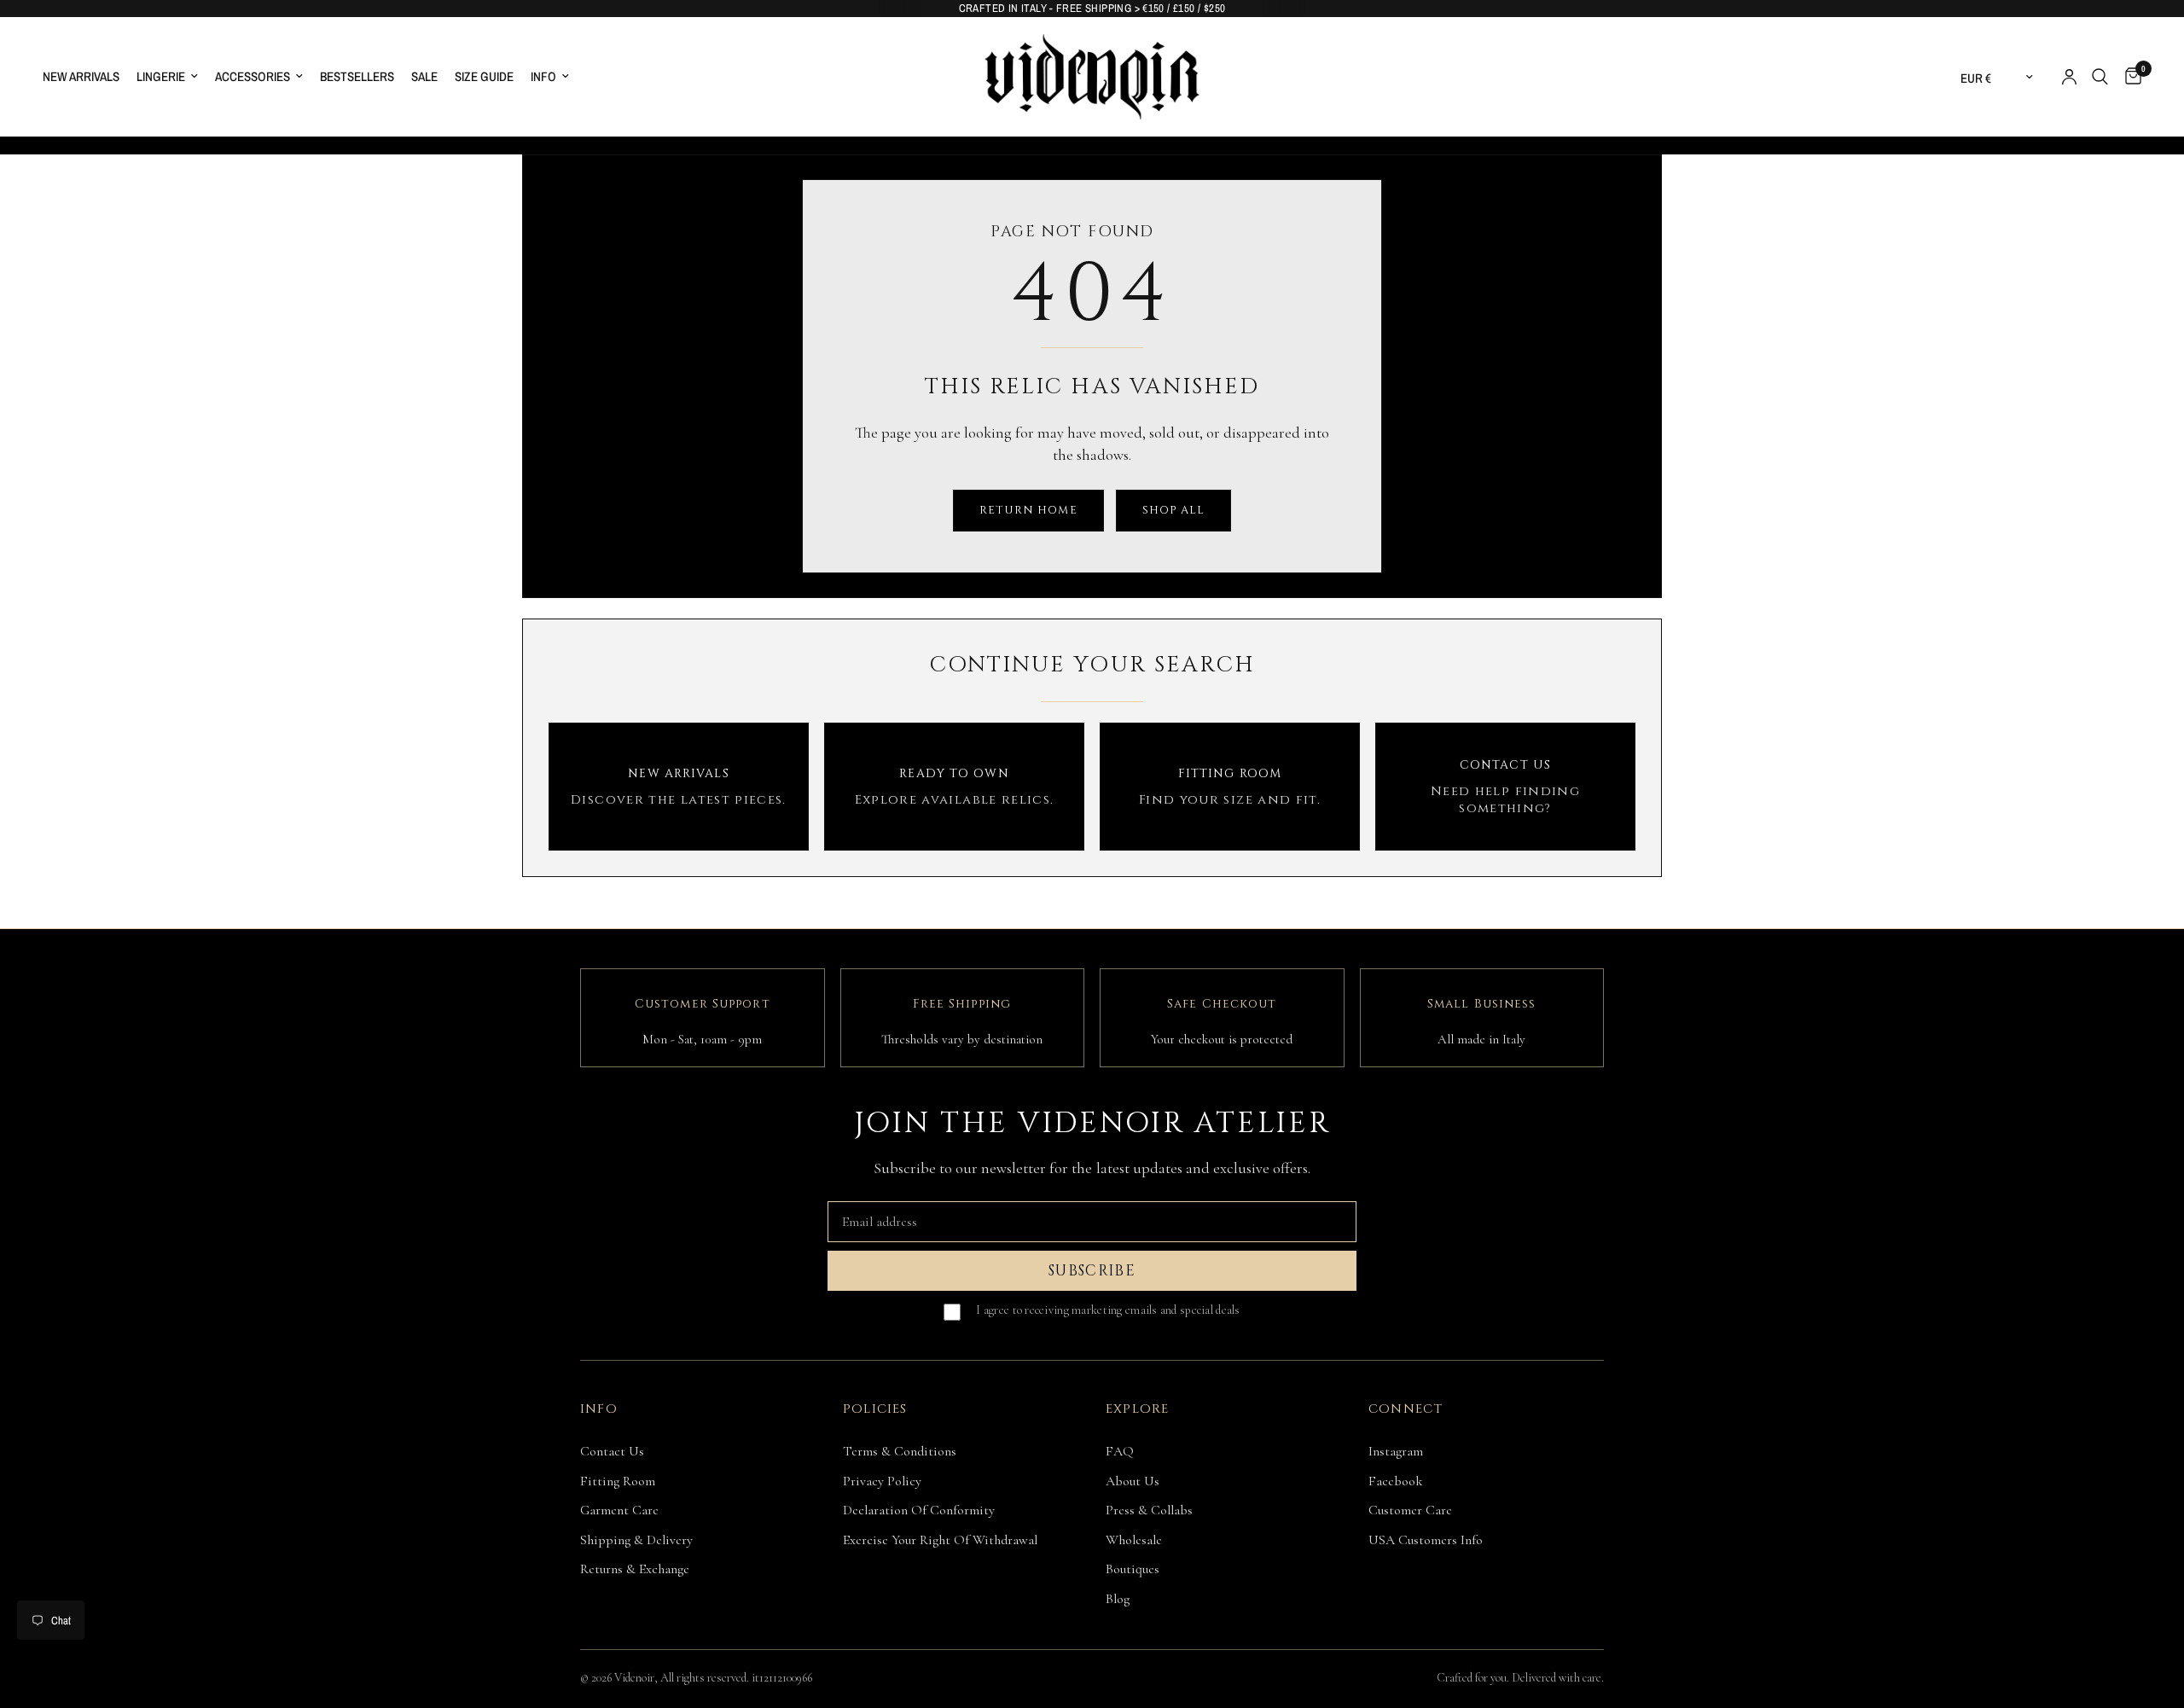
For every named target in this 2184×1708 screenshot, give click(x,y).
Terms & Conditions (900, 1451)
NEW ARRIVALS (81, 76)
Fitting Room (618, 1481)
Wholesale (1134, 1540)
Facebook (1396, 1481)
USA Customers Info (1426, 1540)
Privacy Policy (882, 1481)
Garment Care (619, 1510)
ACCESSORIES (253, 76)
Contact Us (612, 1451)
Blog (1118, 1599)
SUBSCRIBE (1092, 1271)
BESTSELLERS (357, 76)
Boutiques (1133, 1569)
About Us (1133, 1481)
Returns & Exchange (635, 1569)
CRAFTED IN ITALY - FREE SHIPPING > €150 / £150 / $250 (1092, 8)
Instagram (1396, 1451)
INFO (543, 76)
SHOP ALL (1173, 510)
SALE (424, 76)
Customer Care (1410, 1510)
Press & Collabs (1149, 1510)
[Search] (2100, 77)
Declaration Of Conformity (919, 1510)
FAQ (1120, 1451)
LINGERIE (161, 76)
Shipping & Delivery (636, 1540)
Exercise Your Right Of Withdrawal (940, 1540)
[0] (2129, 77)
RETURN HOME (1028, 510)
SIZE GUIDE (484, 76)
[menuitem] (85, 77)
